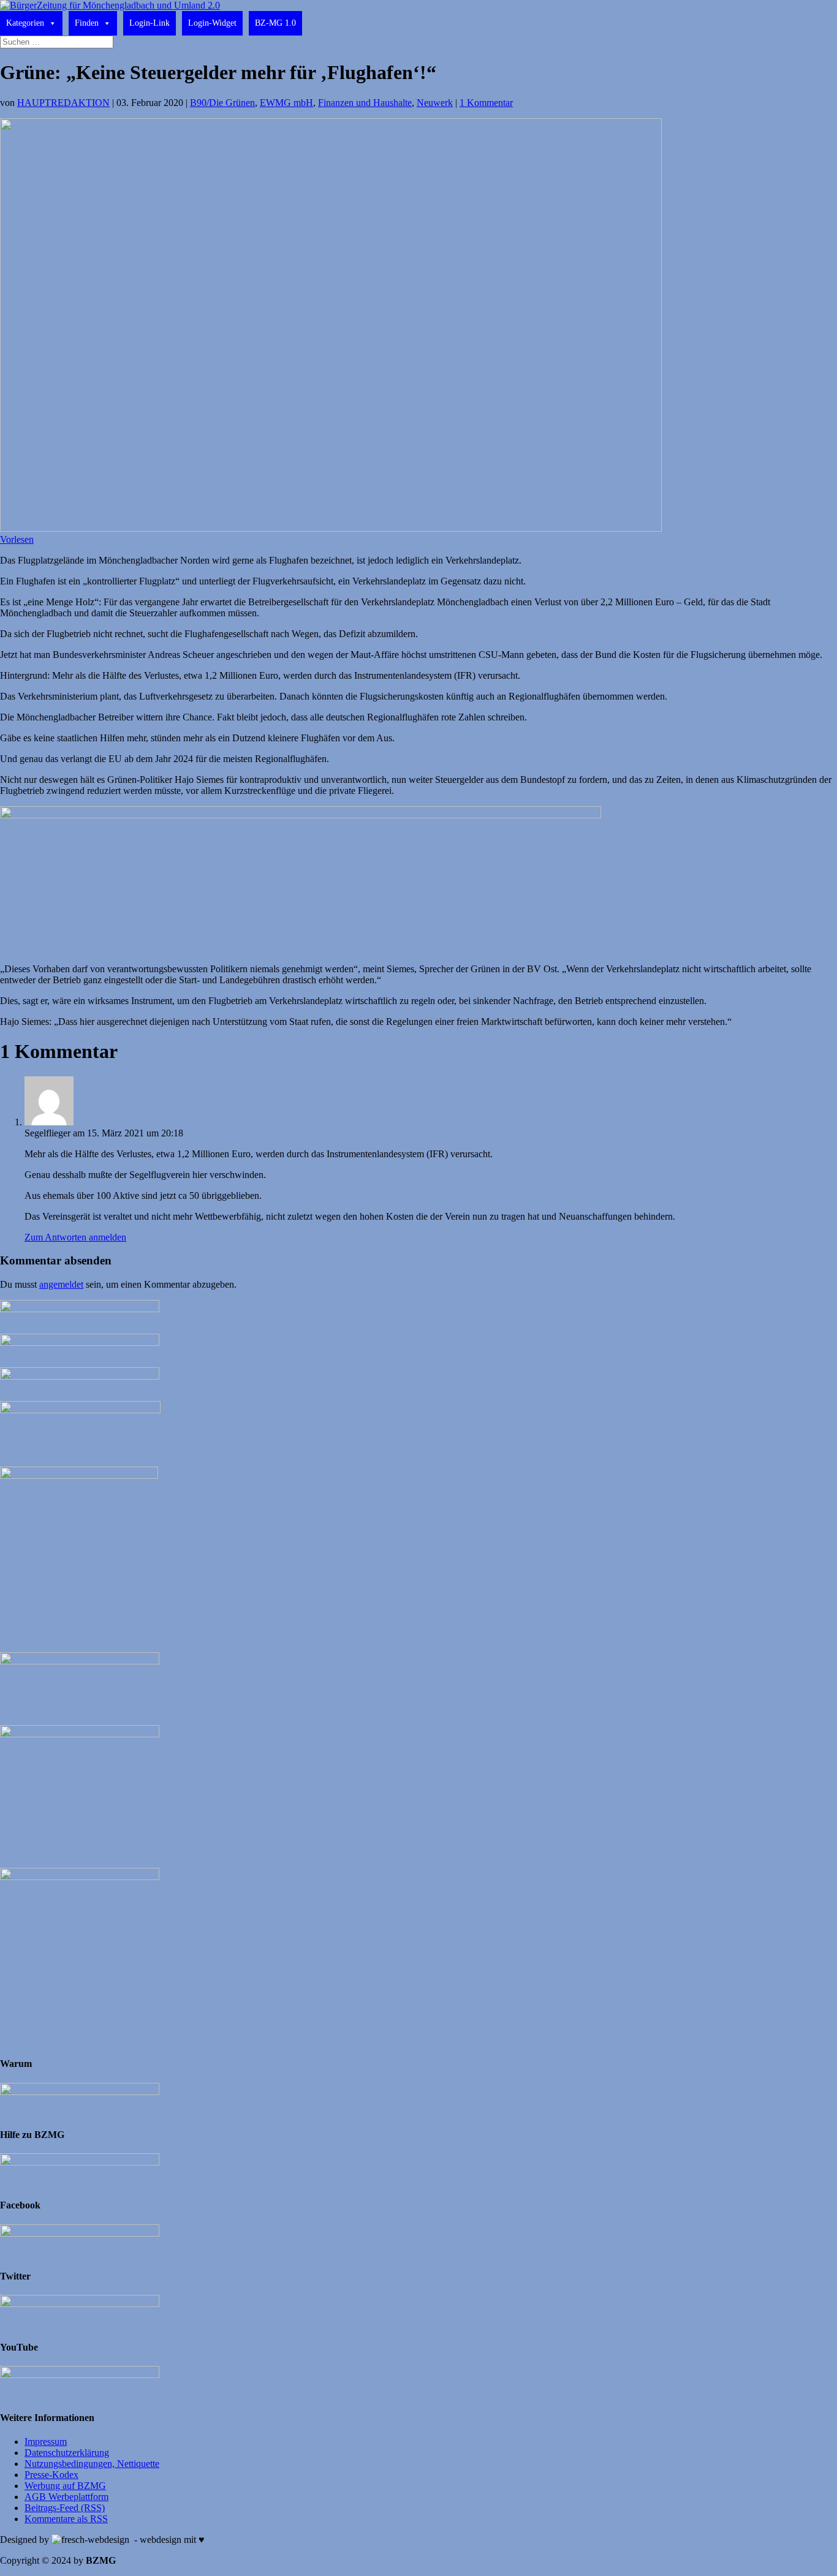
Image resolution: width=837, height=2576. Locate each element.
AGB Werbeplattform (66, 2497)
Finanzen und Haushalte (365, 103)
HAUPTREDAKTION (63, 103)
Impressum (46, 2442)
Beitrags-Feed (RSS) (65, 2508)
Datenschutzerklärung (67, 2453)
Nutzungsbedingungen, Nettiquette (92, 2464)
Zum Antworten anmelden (75, 1237)
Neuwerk (435, 103)
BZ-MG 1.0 (275, 23)
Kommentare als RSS (66, 2519)
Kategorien (25, 23)
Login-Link (150, 23)
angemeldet (61, 1284)
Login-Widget (212, 23)
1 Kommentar (486, 103)
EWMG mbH (286, 103)
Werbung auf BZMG (65, 2486)
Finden (87, 23)
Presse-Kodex (51, 2475)
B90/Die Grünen (222, 103)
